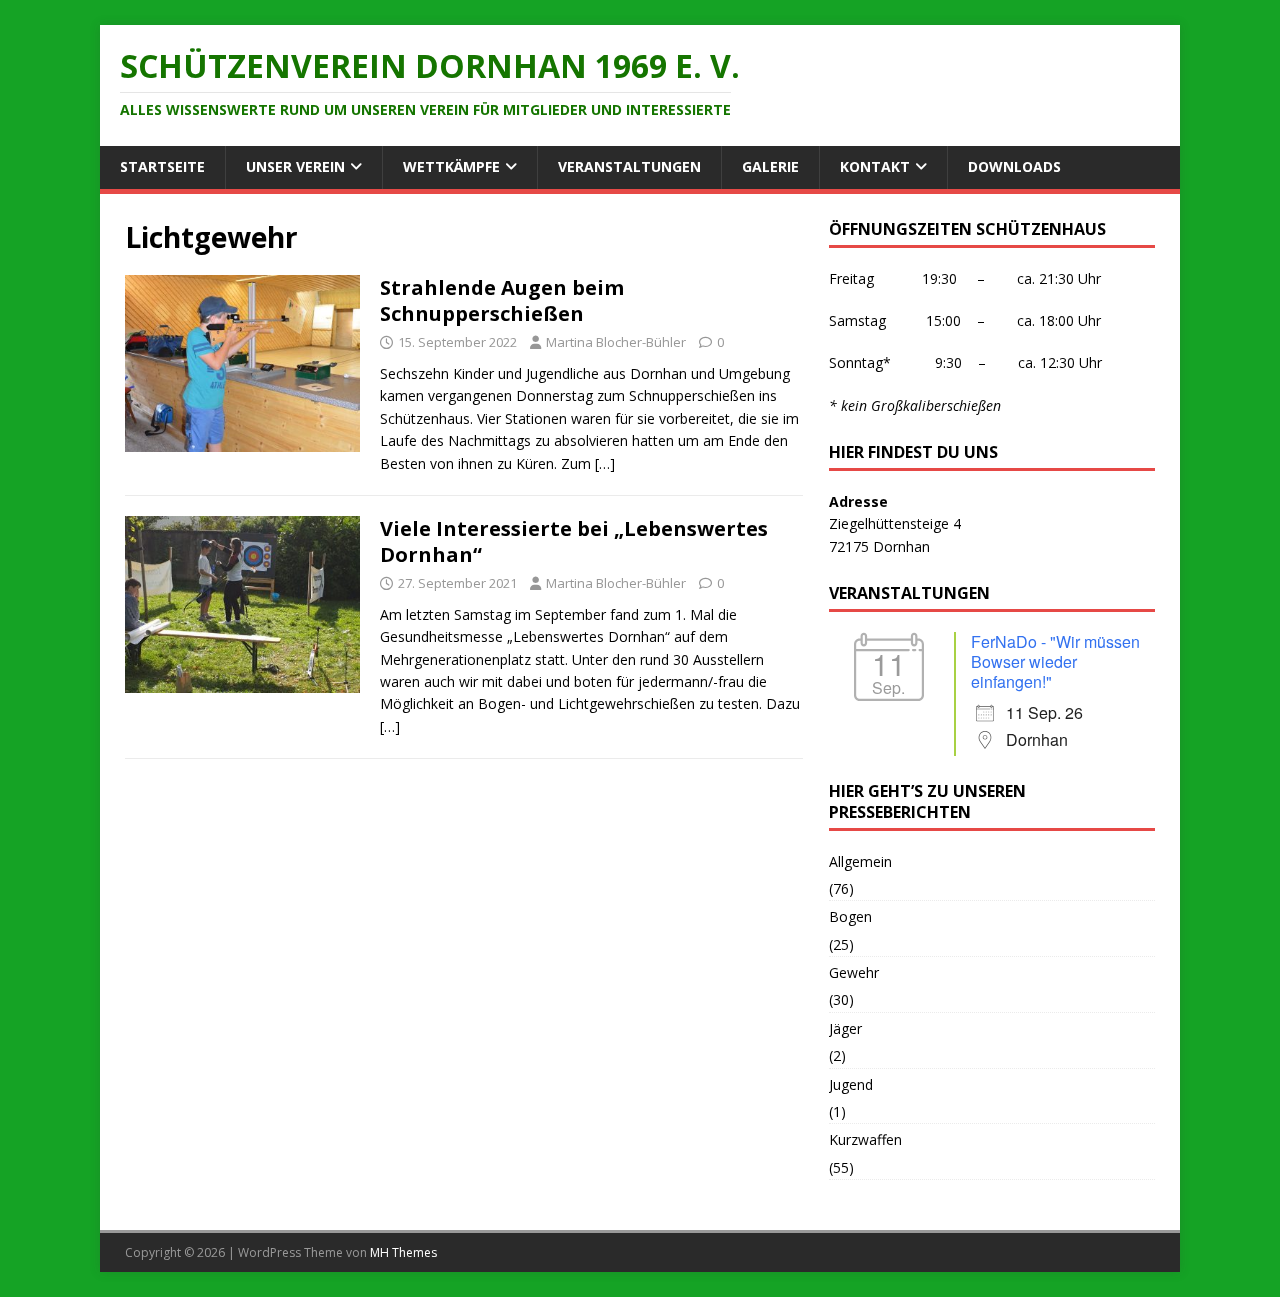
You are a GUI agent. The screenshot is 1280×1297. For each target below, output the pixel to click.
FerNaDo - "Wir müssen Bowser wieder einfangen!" (1055, 661)
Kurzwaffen (865, 1139)
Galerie (770, 166)
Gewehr (854, 972)
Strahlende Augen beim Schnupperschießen (502, 300)
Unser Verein (295, 166)
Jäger (845, 1028)
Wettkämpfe (451, 166)
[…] (605, 463)
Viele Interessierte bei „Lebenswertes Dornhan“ (574, 541)
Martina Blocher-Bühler (616, 342)
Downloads (1014, 166)
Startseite (162, 166)
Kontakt (875, 166)
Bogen (850, 916)
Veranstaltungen (629, 166)
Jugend (851, 1084)
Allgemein (860, 861)
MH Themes (403, 1252)
